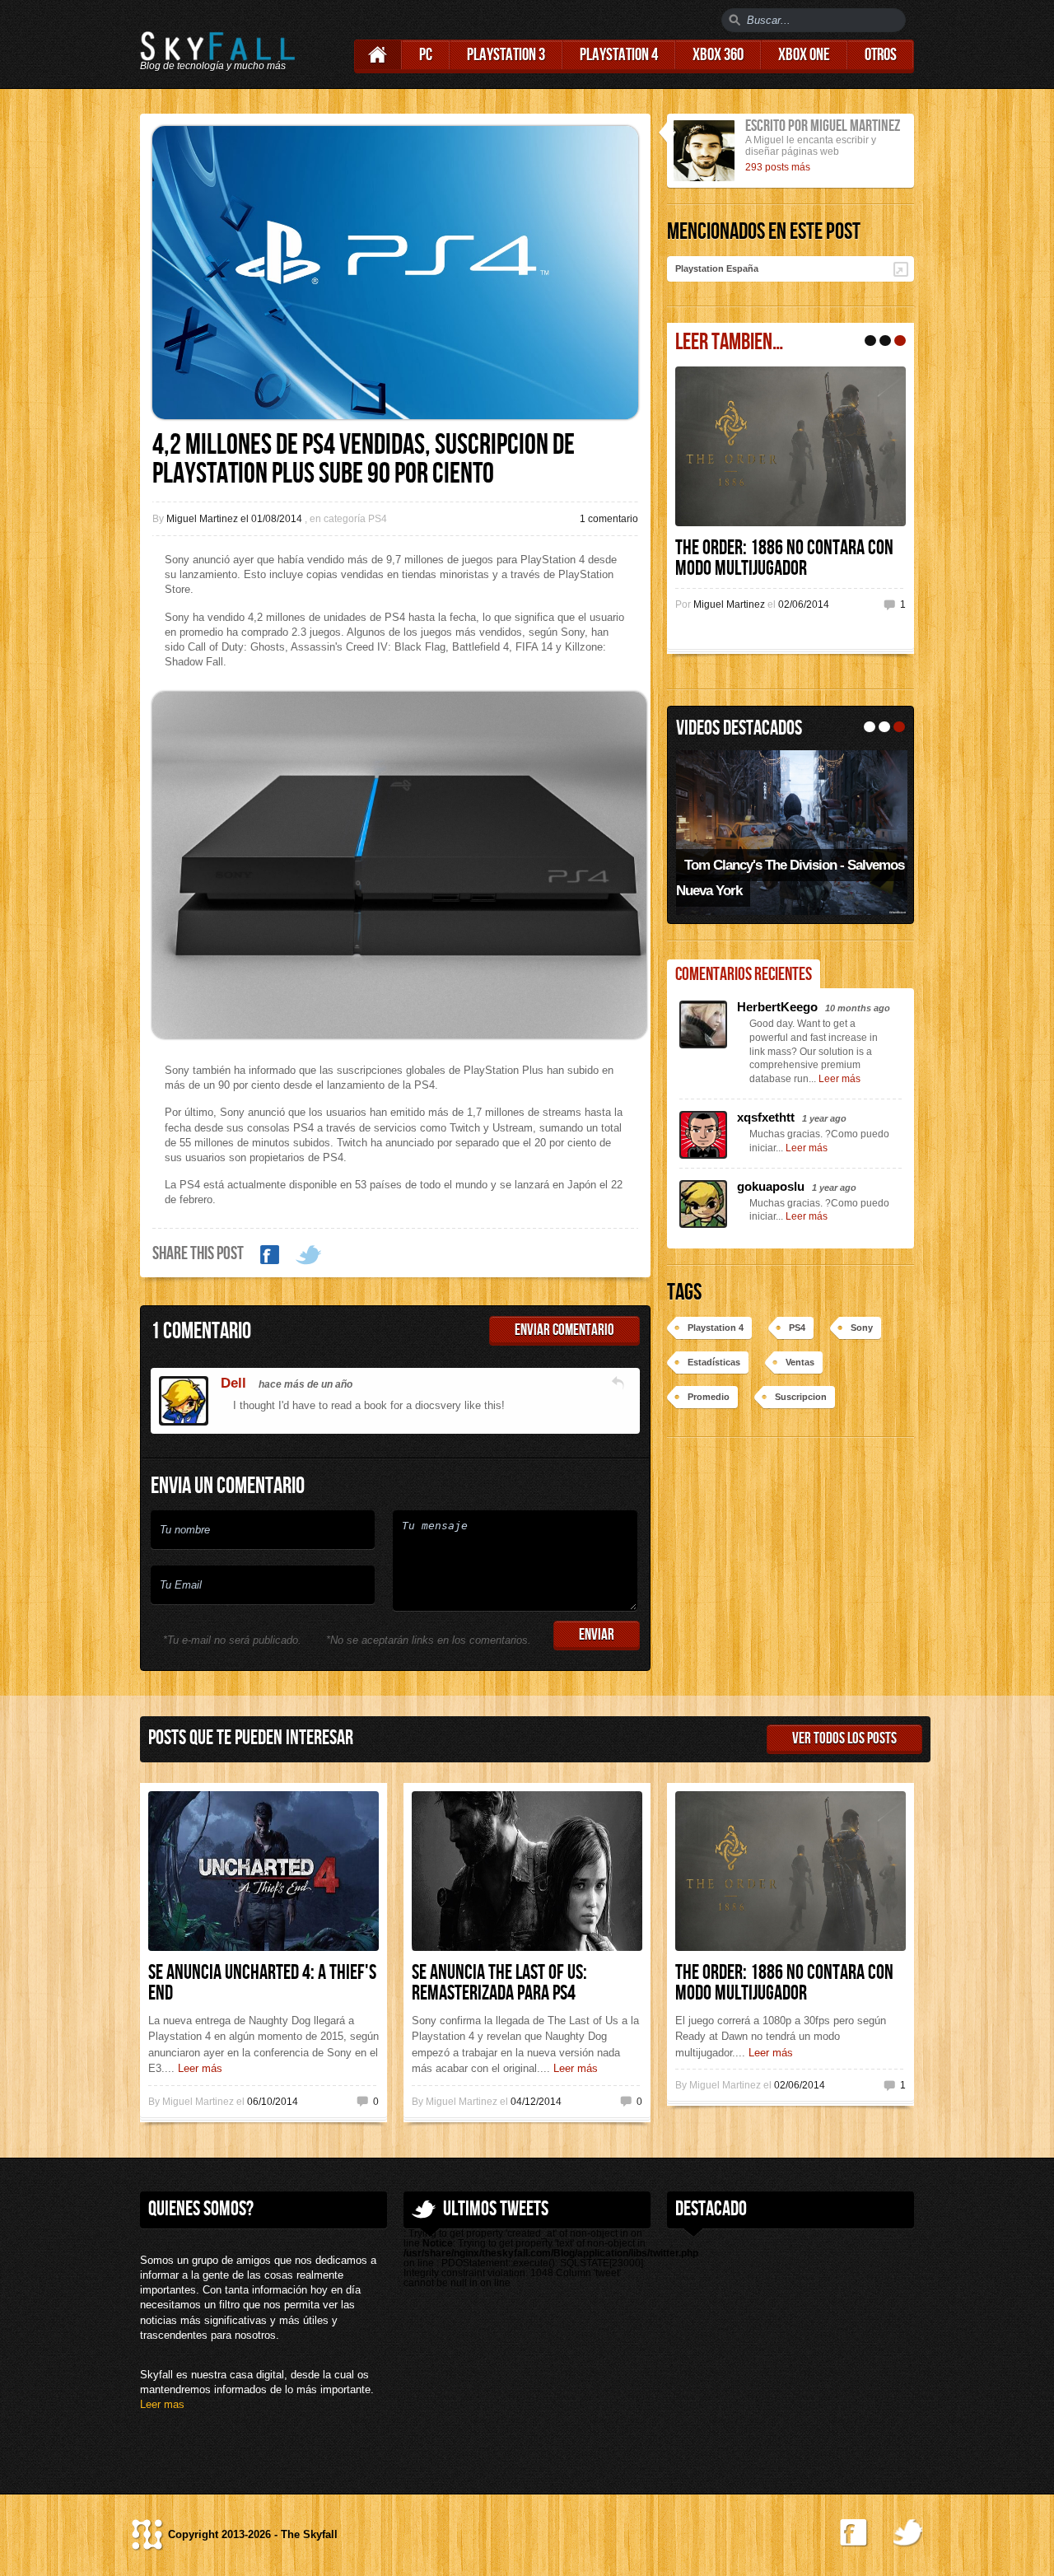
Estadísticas (714, 1362)
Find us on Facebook (854, 2533)
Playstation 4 (619, 55)
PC (426, 55)
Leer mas (162, 2404)
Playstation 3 (506, 55)
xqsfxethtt (767, 1117)
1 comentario (609, 519)
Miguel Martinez (730, 604)
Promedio (709, 1397)
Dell (233, 1383)
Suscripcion (801, 1397)
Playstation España (717, 268)
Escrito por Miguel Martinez (823, 126)
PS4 (797, 1328)
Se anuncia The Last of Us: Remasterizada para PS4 (499, 1983)
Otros (881, 55)
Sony (862, 1328)
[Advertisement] (790, 2356)
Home (378, 55)
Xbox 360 (718, 55)
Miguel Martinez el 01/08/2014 (236, 519)
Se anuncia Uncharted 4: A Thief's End (262, 1983)
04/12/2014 (536, 2102)
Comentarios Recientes (744, 975)
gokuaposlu (772, 1186)
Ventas (800, 1362)
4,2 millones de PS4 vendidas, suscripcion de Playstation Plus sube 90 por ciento (364, 460)
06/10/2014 (273, 2102)
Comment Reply (618, 1383)
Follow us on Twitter (908, 2533)
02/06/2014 (804, 604)
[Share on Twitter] (309, 1255)
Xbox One (804, 55)
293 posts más (778, 167)
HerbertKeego (779, 1007)
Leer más (839, 1079)
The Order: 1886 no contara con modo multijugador (784, 559)
